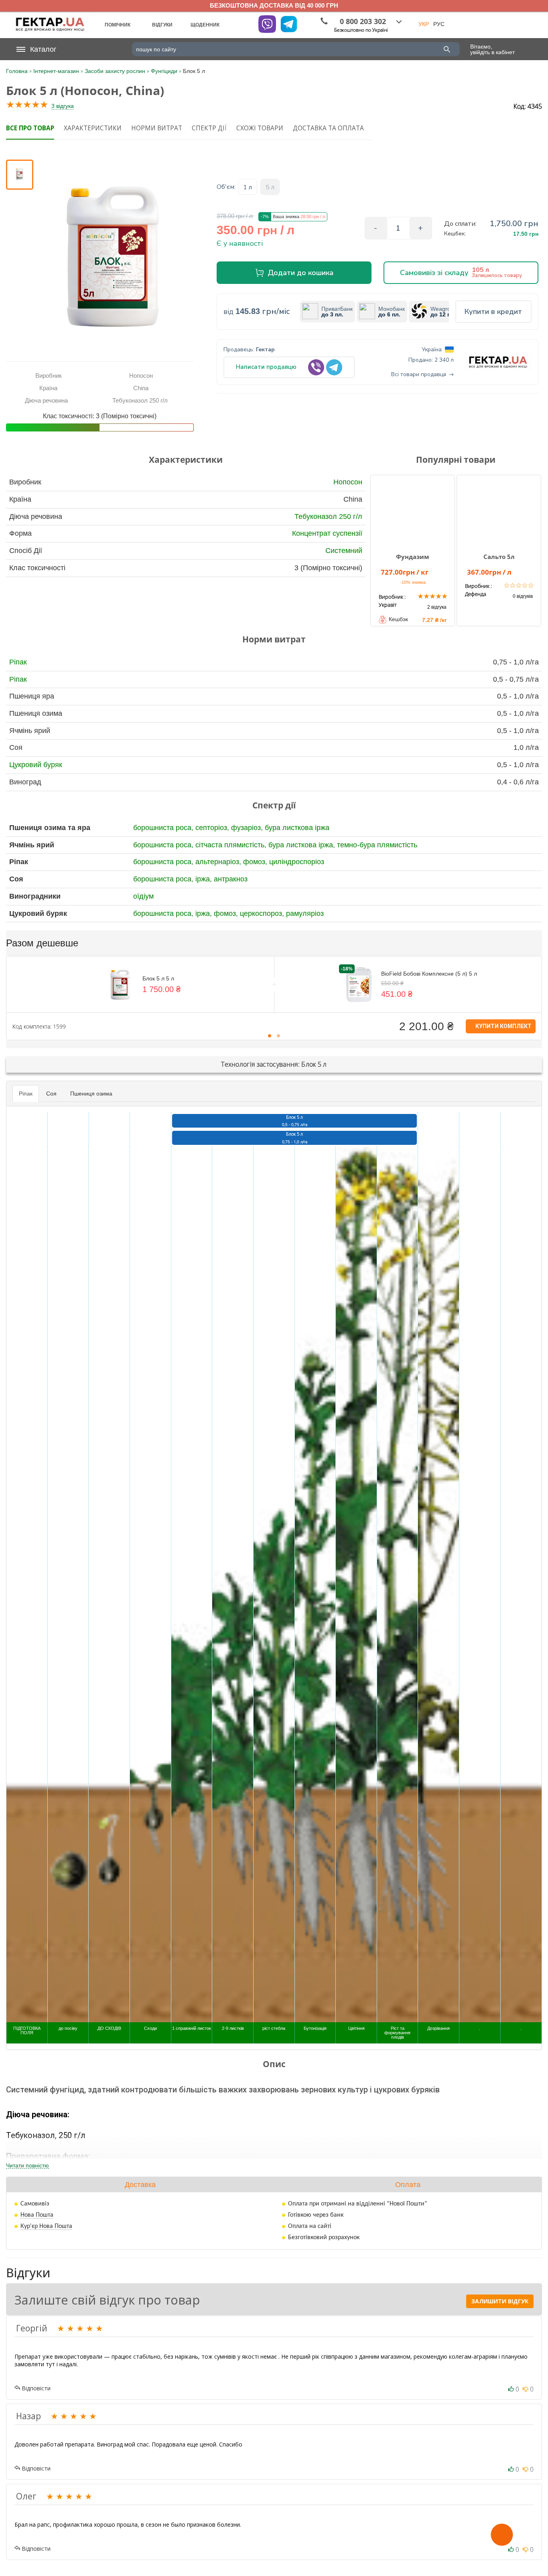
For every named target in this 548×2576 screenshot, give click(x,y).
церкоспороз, (263, 913)
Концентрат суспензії (327, 533)
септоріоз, (213, 828)
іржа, (205, 879)
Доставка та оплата (328, 128)
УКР (424, 24)
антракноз (231, 879)
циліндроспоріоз (297, 862)
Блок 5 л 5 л (158, 978)
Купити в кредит (493, 312)
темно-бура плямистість (377, 845)
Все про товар (30, 128)
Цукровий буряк (36, 765)
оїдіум (143, 896)
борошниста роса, (164, 828)
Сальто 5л (499, 557)
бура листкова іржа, (303, 845)
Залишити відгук (500, 2301)
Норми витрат (157, 128)
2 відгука (437, 607)
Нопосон (348, 482)
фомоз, (256, 862)
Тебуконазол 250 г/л (328, 516)
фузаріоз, (248, 828)
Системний (344, 551)
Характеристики (93, 128)
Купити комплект (503, 1026)
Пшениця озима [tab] (91, 1094)
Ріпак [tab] (26, 1094)
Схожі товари (260, 128)
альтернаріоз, (219, 862)
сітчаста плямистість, (232, 845)
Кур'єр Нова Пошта (46, 2226)
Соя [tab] (51, 1094)
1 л (248, 187)
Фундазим (413, 557)
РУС (439, 24)
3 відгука (63, 106)
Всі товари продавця (419, 375)
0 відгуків (523, 596)
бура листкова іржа (297, 828)
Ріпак (18, 662)
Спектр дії (209, 128)
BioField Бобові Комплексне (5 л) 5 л (429, 974)
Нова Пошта (37, 2215)
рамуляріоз (305, 913)
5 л (270, 187)
